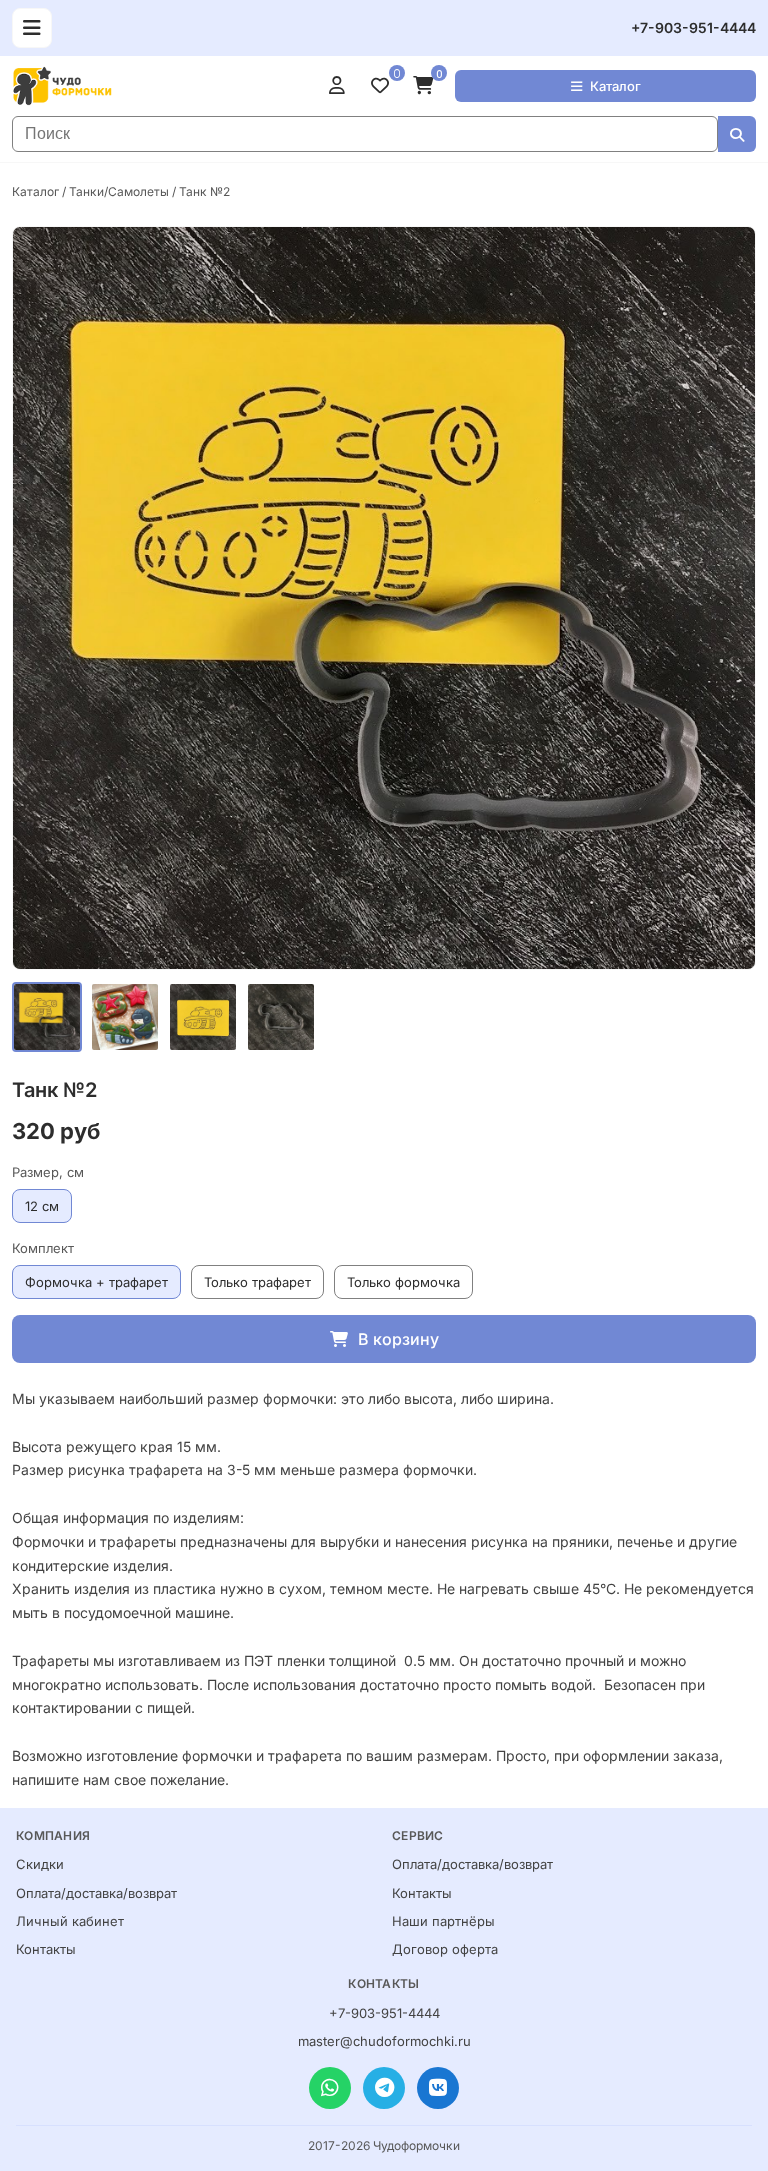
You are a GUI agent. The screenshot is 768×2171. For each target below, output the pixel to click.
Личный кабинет (70, 1921)
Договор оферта (445, 1949)
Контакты (46, 1949)
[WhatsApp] (330, 2088)
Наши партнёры (443, 1921)
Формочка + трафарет (96, 1282)
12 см (42, 1206)
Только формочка (403, 1282)
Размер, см (48, 1172)
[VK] (438, 2088)
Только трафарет (257, 1282)
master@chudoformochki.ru (384, 2041)
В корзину (398, 1339)
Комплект (43, 1248)
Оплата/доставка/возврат (96, 1893)
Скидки (40, 1864)
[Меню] (32, 28)
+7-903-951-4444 (693, 27)
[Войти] (342, 86)
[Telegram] (384, 2088)
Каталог (615, 86)
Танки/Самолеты (119, 191)
